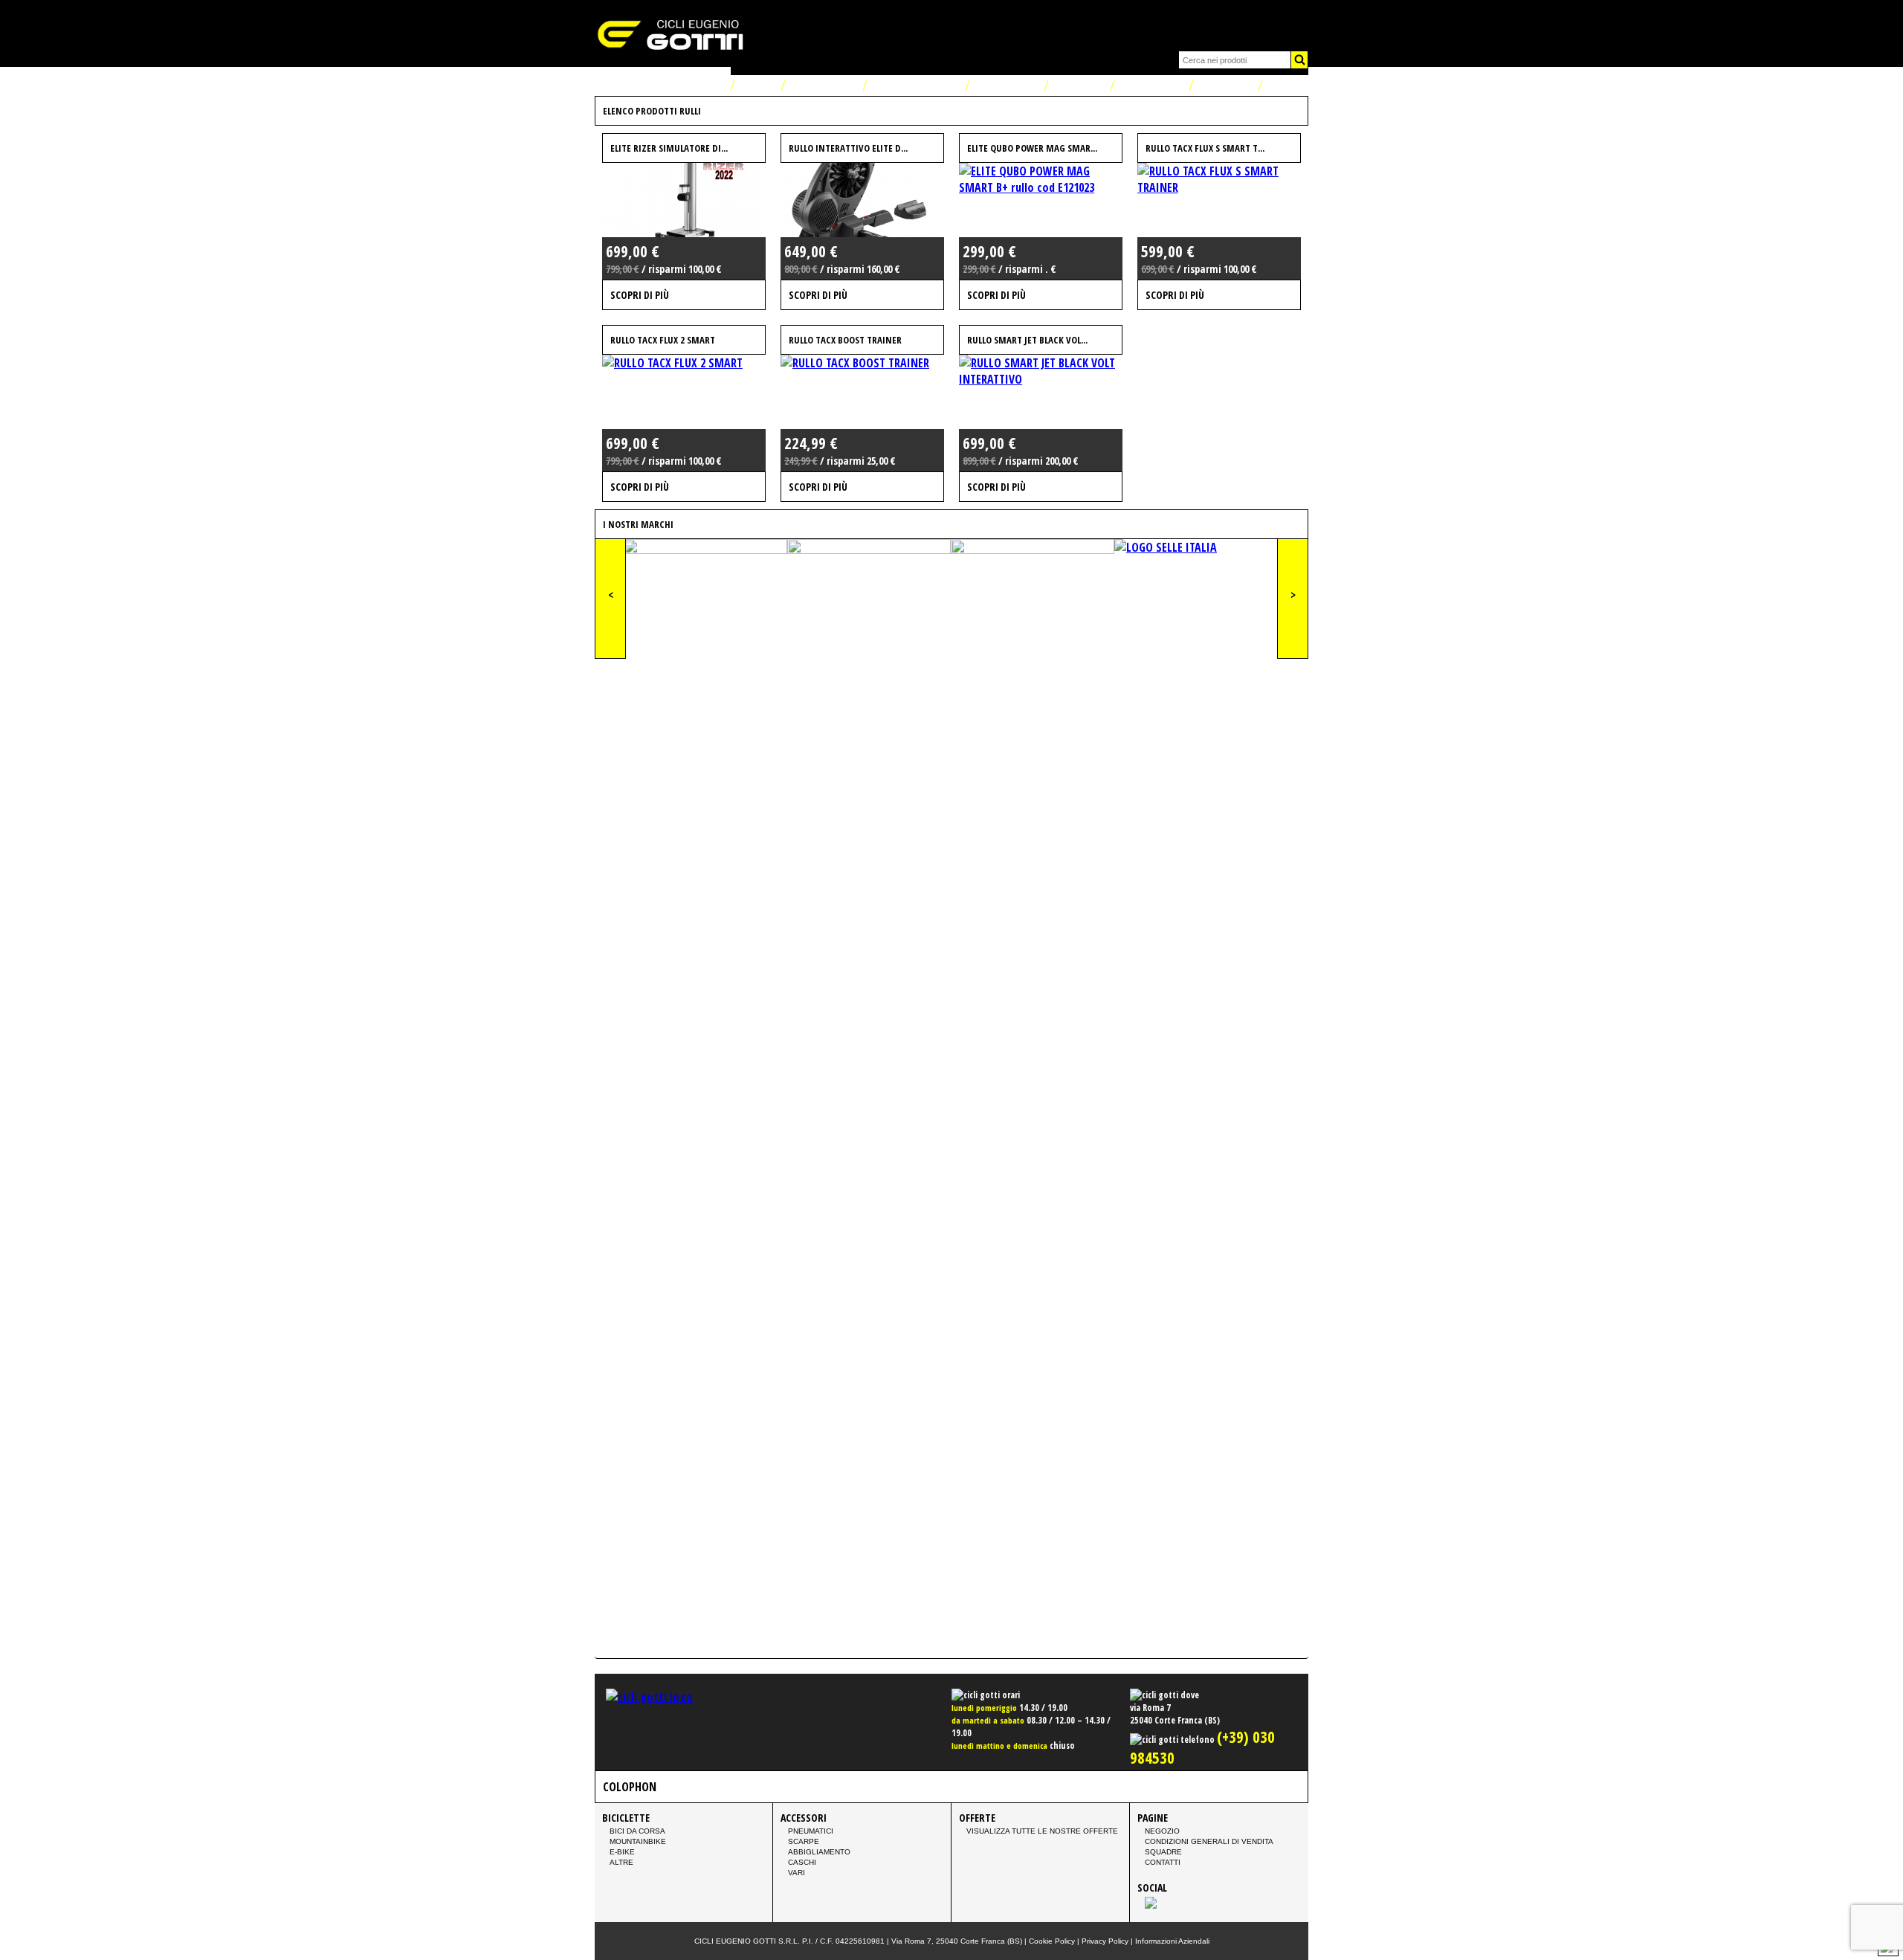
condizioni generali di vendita (1209, 1841)
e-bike (622, 1852)
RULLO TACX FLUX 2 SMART (663, 340)
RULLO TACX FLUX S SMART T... (1205, 148)
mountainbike (638, 1841)
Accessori (1150, 86)
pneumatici (811, 1831)
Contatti (1224, 86)
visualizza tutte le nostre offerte (1042, 1831)
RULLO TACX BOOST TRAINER (845, 340)
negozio (1162, 1831)
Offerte (1077, 86)
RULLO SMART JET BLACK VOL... (1027, 340)
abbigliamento (819, 1852)
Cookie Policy (1052, 1941)
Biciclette (1005, 86)
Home (756, 86)
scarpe (804, 1841)
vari (797, 1873)
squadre (1163, 1852)
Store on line (914, 86)
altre (621, 1862)
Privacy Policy (1105, 1941)
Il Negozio (822, 86)
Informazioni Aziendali (1172, 1941)
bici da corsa (637, 1831)
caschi (802, 1862)
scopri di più (640, 295)
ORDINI (1287, 86)
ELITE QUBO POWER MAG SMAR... (1032, 148)
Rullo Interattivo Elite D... (848, 148)
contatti (1163, 1862)
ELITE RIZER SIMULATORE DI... (669, 148)
